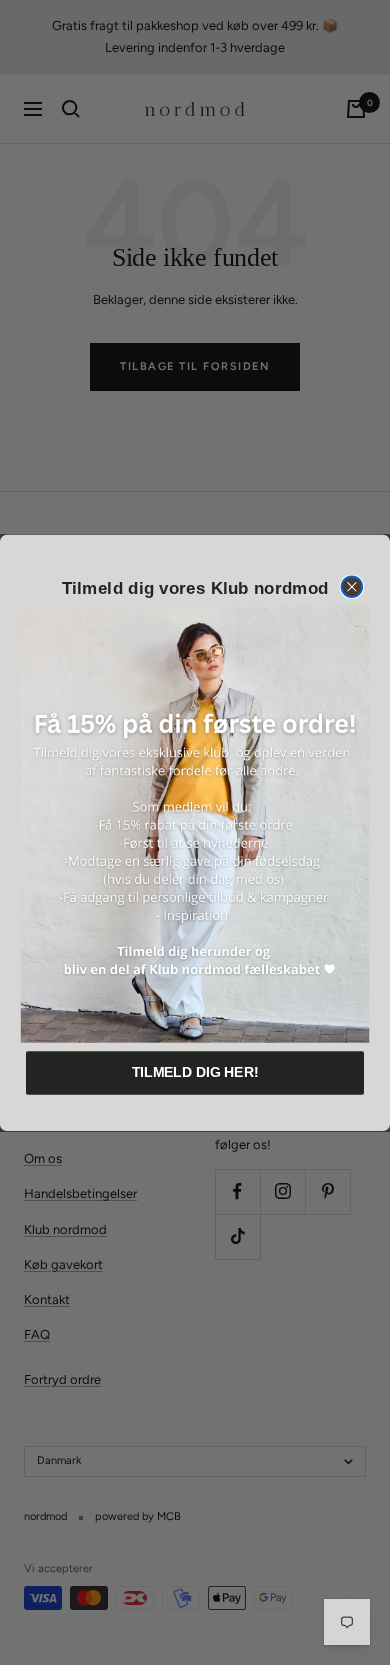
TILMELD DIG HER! (195, 1072)
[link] (195, 825)
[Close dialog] (351, 586)
